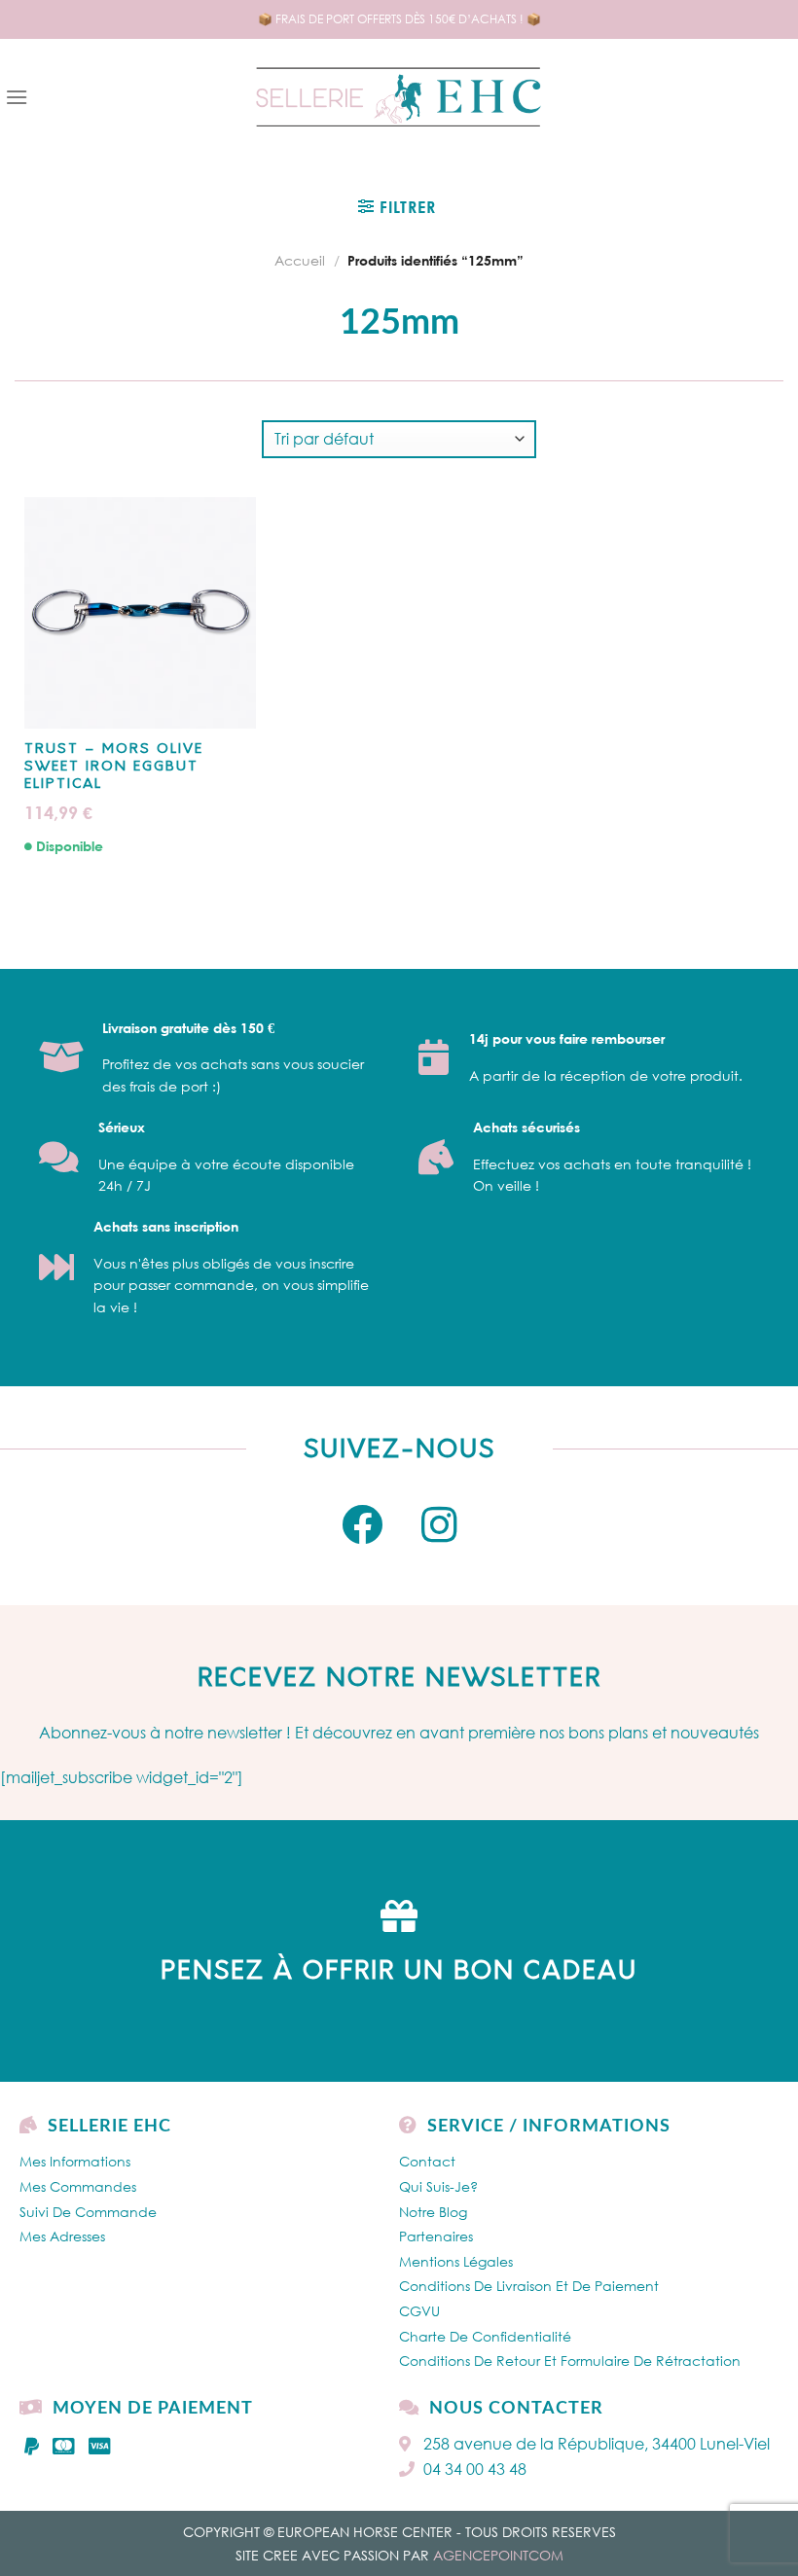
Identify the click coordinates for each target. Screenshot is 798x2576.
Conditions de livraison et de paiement (529, 2286)
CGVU (419, 2311)
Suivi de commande (88, 2212)
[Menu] (17, 97)
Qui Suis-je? (438, 2186)
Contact (427, 2161)
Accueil (300, 260)
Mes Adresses (62, 2236)
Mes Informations (75, 2161)
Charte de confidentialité (485, 2336)
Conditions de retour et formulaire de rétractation (570, 2361)
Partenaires (436, 2236)
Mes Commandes (78, 2186)
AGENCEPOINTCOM (498, 2555)
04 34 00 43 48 (475, 2469)
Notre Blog (433, 2212)
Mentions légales (456, 2261)
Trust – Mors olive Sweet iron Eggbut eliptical (114, 767)
